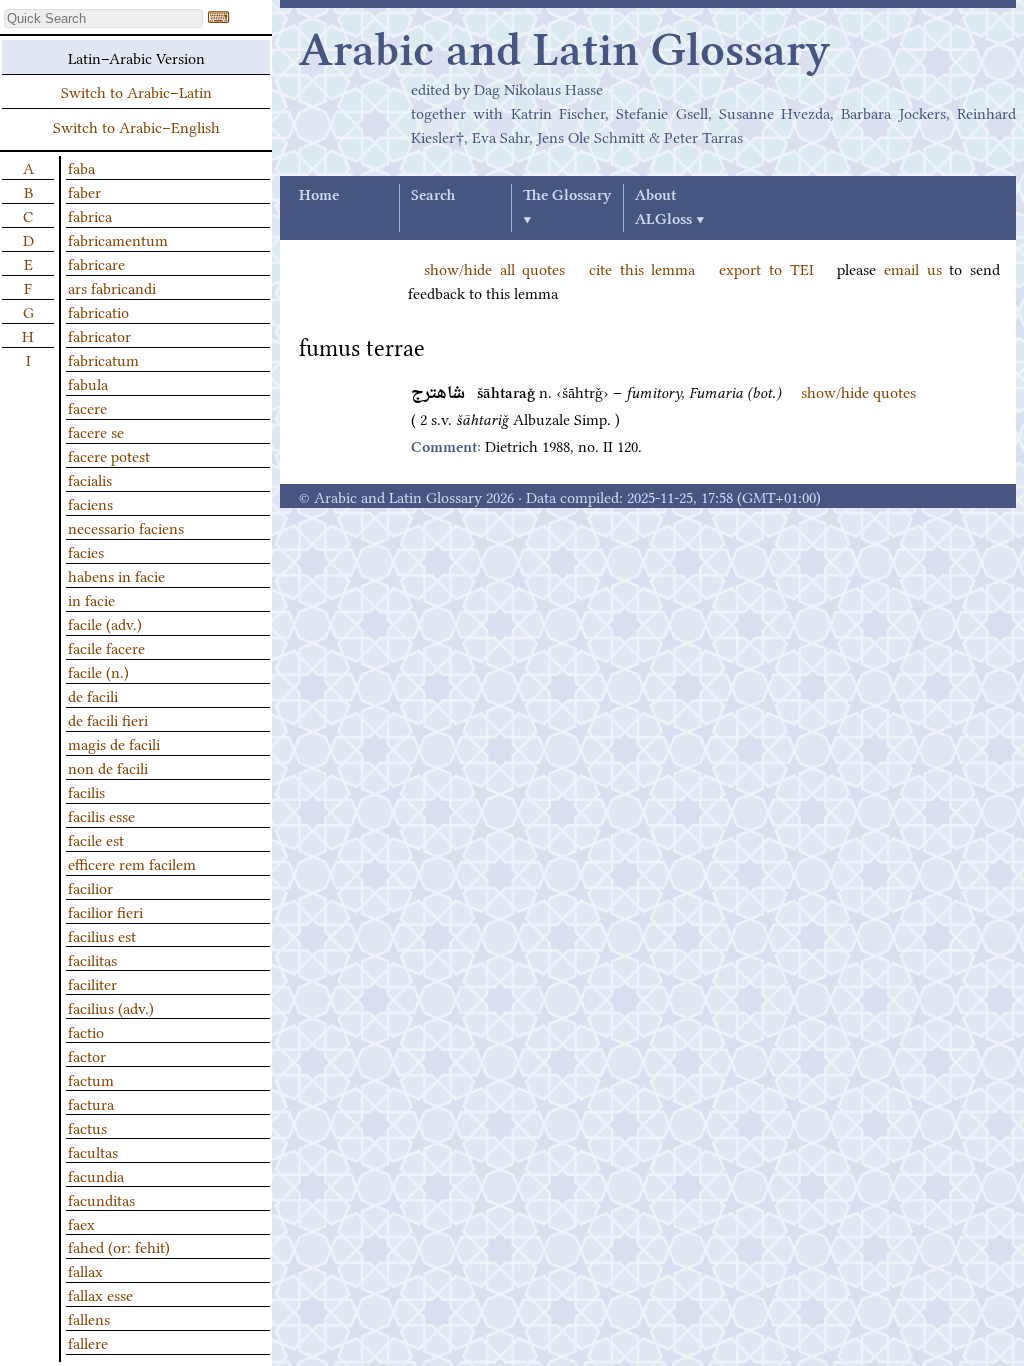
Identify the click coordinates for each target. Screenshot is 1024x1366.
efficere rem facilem (132, 863)
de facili (93, 695)
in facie (91, 599)
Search (433, 196)
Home (319, 196)
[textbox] (103, 18)
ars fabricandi (112, 287)
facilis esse (101, 815)
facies (86, 551)
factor (87, 1055)
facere (87, 407)
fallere (88, 1342)
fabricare (96, 263)
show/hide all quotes (494, 268)
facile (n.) (98, 671)
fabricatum (103, 359)
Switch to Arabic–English (136, 126)
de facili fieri (108, 719)
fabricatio (98, 311)
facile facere (106, 647)
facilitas (92, 959)
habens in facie (116, 575)
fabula (88, 383)
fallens (89, 1318)
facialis (90, 479)
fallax (85, 1270)
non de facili (108, 767)
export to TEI (766, 268)
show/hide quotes (858, 391)
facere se (96, 431)
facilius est (102, 935)
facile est (96, 839)
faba (81, 167)
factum (91, 1079)
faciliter (92, 983)
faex (81, 1223)
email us (913, 268)
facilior (90, 887)
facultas (93, 1151)
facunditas (101, 1199)
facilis (86, 791)
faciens (90, 503)
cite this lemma (642, 268)
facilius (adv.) (111, 1007)
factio (86, 1031)
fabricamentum (118, 239)
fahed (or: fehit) (119, 1246)
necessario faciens (126, 527)
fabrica (90, 215)
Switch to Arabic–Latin (136, 91)
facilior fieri (105, 911)
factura (91, 1103)
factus (87, 1127)
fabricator (99, 335)
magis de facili (114, 743)
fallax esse (100, 1294)
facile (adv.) (105, 623)
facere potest (109, 455)
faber (84, 191)
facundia (96, 1175)
